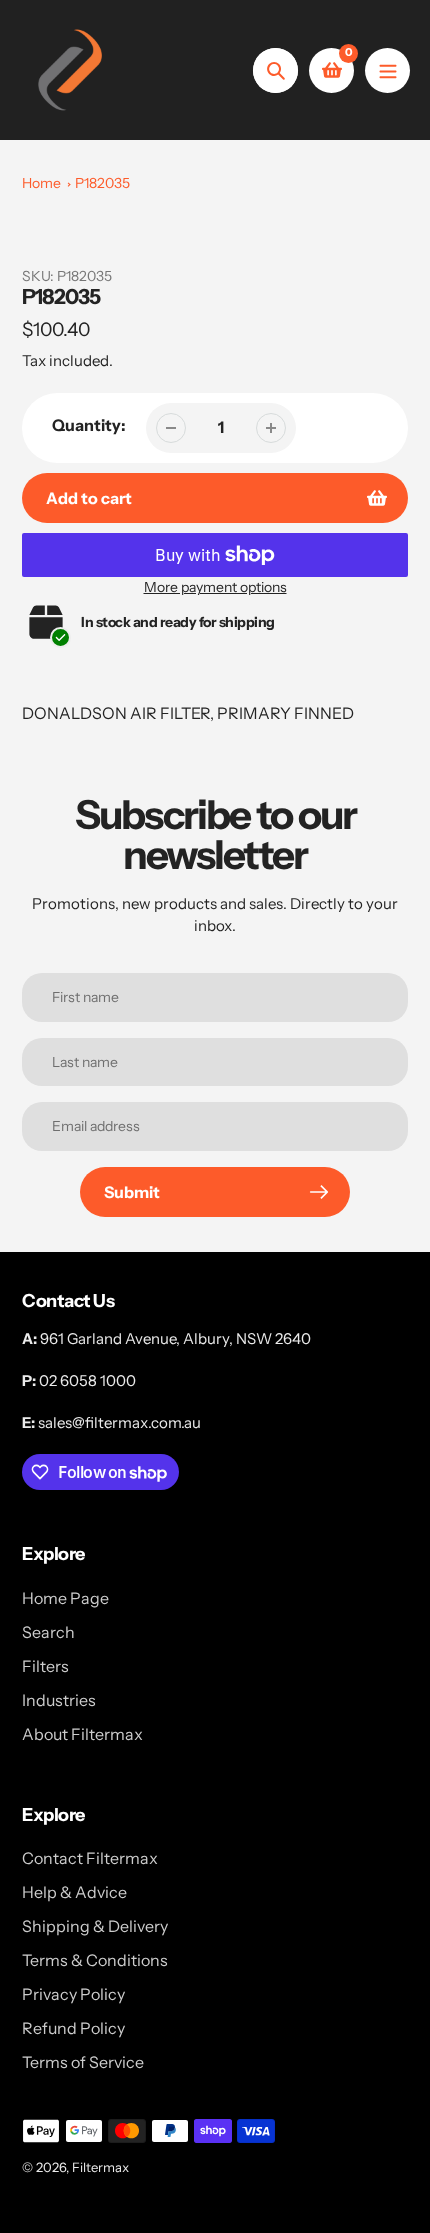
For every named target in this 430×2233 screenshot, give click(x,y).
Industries (59, 1700)
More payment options (215, 587)
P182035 (102, 183)
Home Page (65, 1598)
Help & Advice (74, 1892)
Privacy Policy (73, 1994)
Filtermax (100, 2167)
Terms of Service (83, 2062)
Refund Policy (73, 2028)
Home (41, 183)
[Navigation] (387, 70)
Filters (45, 1666)
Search (48, 1632)
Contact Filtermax (90, 1858)
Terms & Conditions (95, 1960)
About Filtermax (82, 1734)
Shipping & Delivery (95, 1926)
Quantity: (89, 425)
